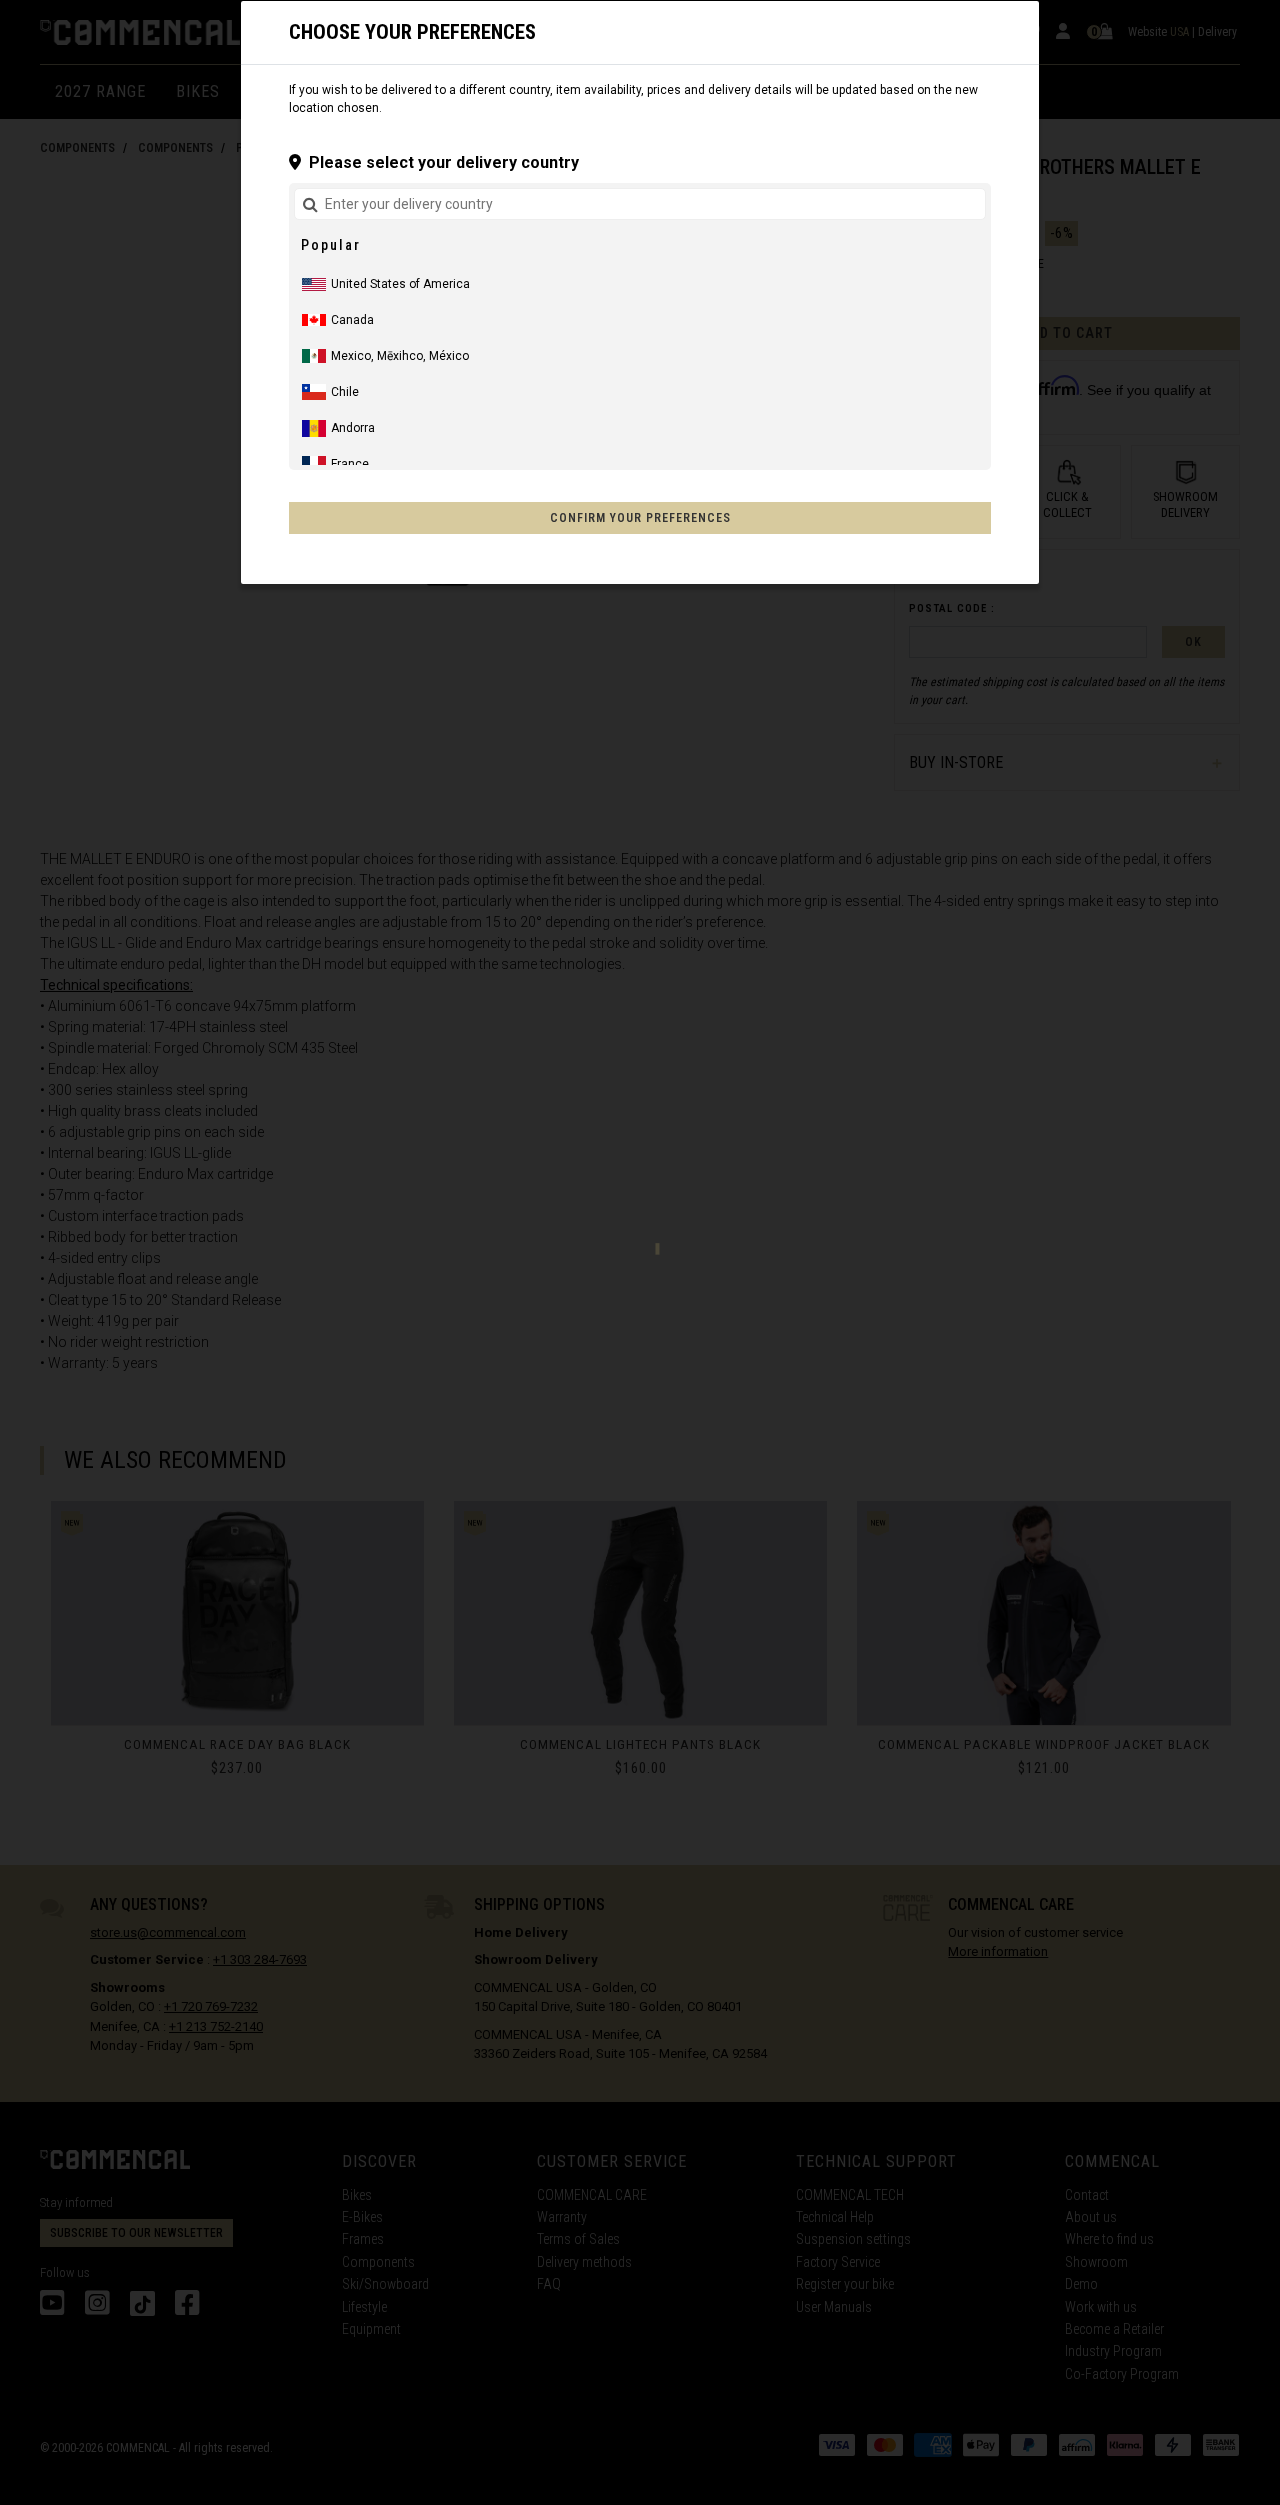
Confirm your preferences (640, 518)
